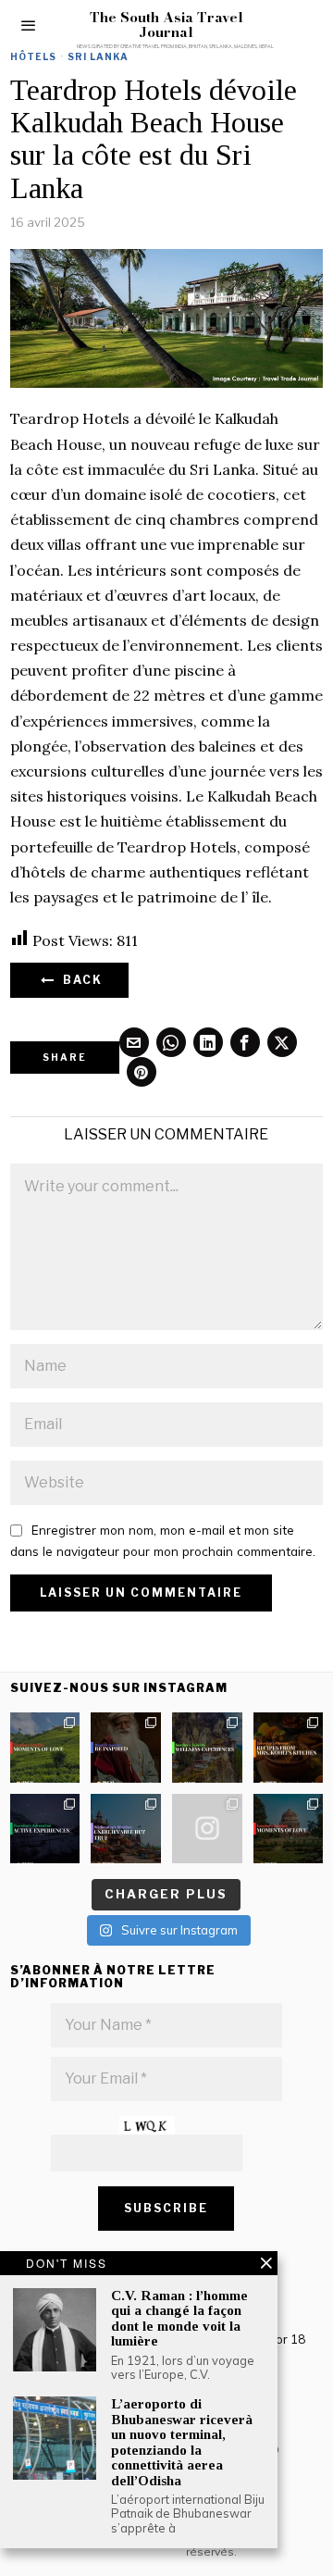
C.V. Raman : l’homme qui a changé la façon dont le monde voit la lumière (179, 2319)
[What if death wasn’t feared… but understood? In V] (126, 1829)
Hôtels (33, 56)
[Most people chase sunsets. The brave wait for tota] (45, 1829)
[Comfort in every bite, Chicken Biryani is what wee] (289, 1748)
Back (79, 980)
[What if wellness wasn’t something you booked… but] (207, 1748)
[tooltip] (134, 1042)
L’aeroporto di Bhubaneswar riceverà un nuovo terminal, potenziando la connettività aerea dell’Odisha (182, 2442)
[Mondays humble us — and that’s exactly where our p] (126, 1748)
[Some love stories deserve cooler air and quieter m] (45, 1748)
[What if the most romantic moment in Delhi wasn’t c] (289, 1829)
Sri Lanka (98, 56)
